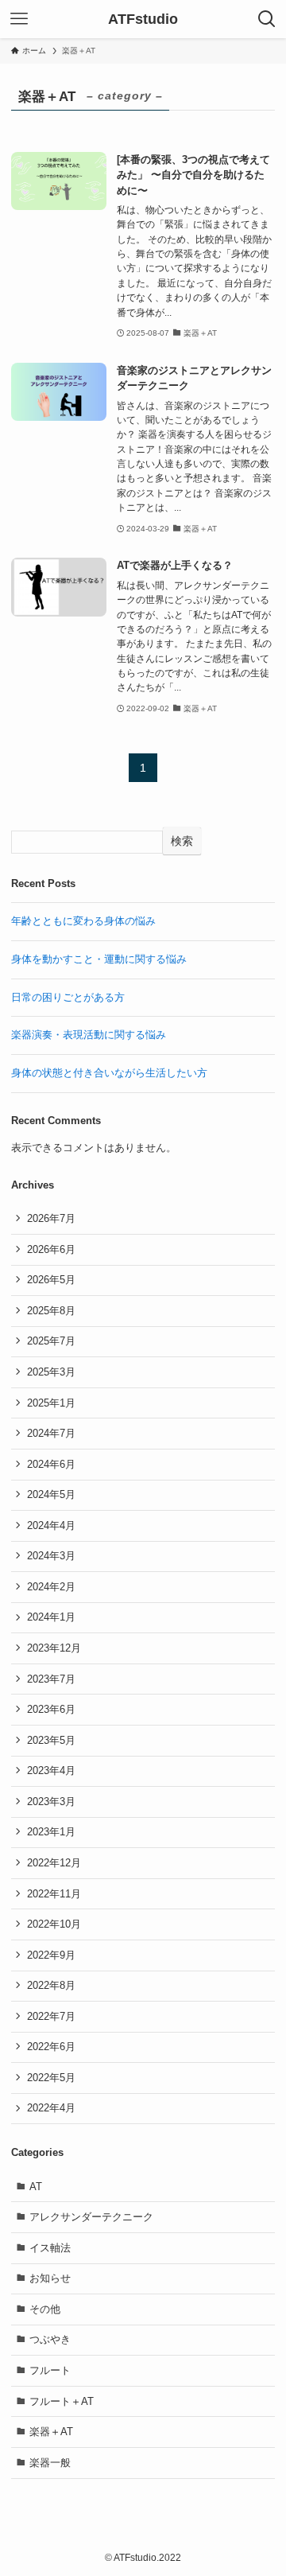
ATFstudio (143, 19)
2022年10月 (54, 1924)
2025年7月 (51, 1341)
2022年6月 (51, 2047)
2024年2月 (51, 1587)
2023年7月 (51, 1679)
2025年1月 (51, 1403)
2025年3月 (51, 1372)
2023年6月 (51, 1709)
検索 (182, 841)
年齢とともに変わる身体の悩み (83, 921)
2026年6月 (51, 1249)
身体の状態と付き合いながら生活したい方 (109, 1073)
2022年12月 (54, 1863)
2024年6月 (51, 1464)
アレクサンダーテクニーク (91, 2217)
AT (36, 2187)
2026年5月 (51, 1280)
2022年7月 (51, 2016)
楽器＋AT (51, 2432)
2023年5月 (51, 1740)
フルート (50, 2370)
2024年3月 (51, 1556)
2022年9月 (51, 1955)
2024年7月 (51, 1433)
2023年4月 (51, 1771)
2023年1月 (51, 1832)
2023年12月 (54, 1648)
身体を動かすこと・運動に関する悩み (99, 959)
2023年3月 (51, 1802)
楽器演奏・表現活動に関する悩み (89, 1035)
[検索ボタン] (267, 19)
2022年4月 (51, 2108)
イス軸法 (50, 2248)
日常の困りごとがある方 (68, 997)
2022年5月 (51, 2078)
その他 (45, 2309)
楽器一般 (50, 2463)
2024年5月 (51, 1494)
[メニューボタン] (19, 19)
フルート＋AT (62, 2401)
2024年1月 (51, 1617)
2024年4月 (51, 1525)
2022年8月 (51, 1985)
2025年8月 (51, 1311)
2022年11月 (54, 1894)
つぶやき (50, 2339)
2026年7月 (51, 1218)
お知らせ (50, 2278)
